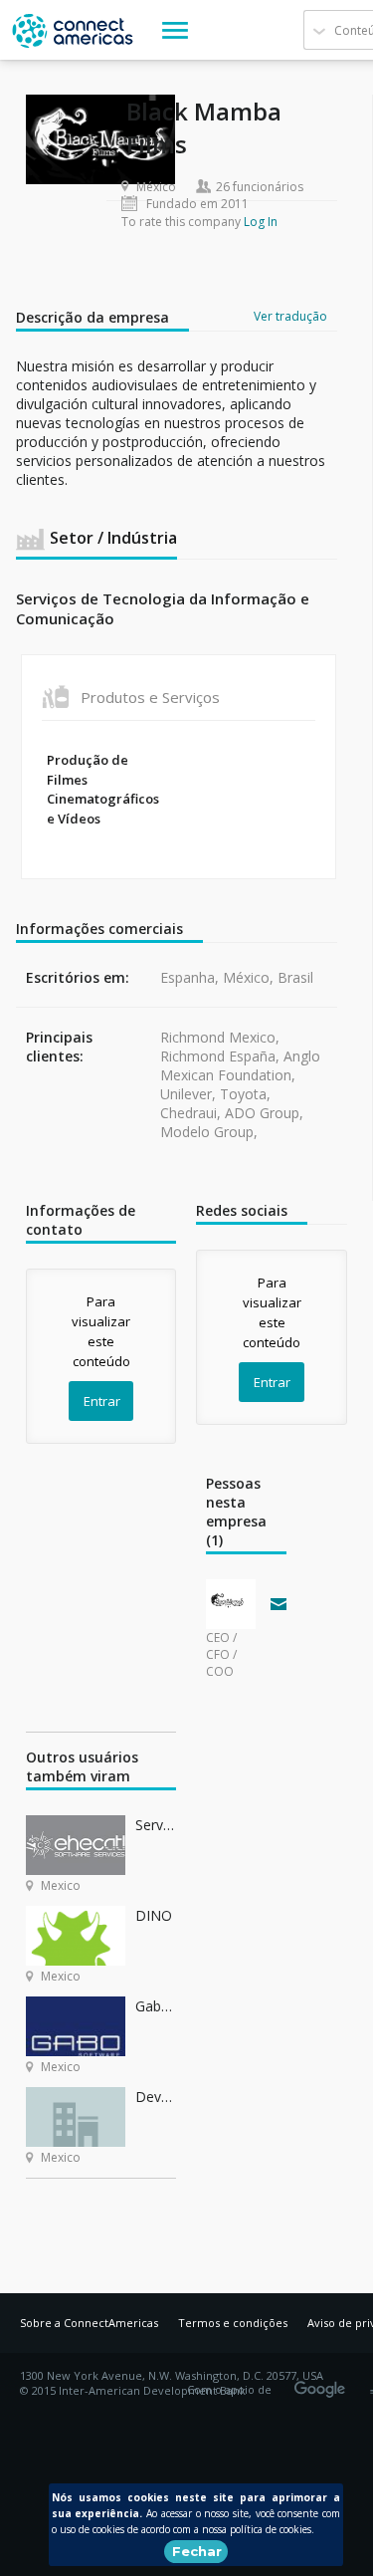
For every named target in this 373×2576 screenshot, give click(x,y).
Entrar (102, 1401)
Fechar (197, 2551)
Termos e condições (233, 2323)
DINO (154, 1915)
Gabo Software (156, 2006)
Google (323, 2383)
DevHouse (156, 2097)
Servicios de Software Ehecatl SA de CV (156, 1825)
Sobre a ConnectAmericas (89, 2323)
